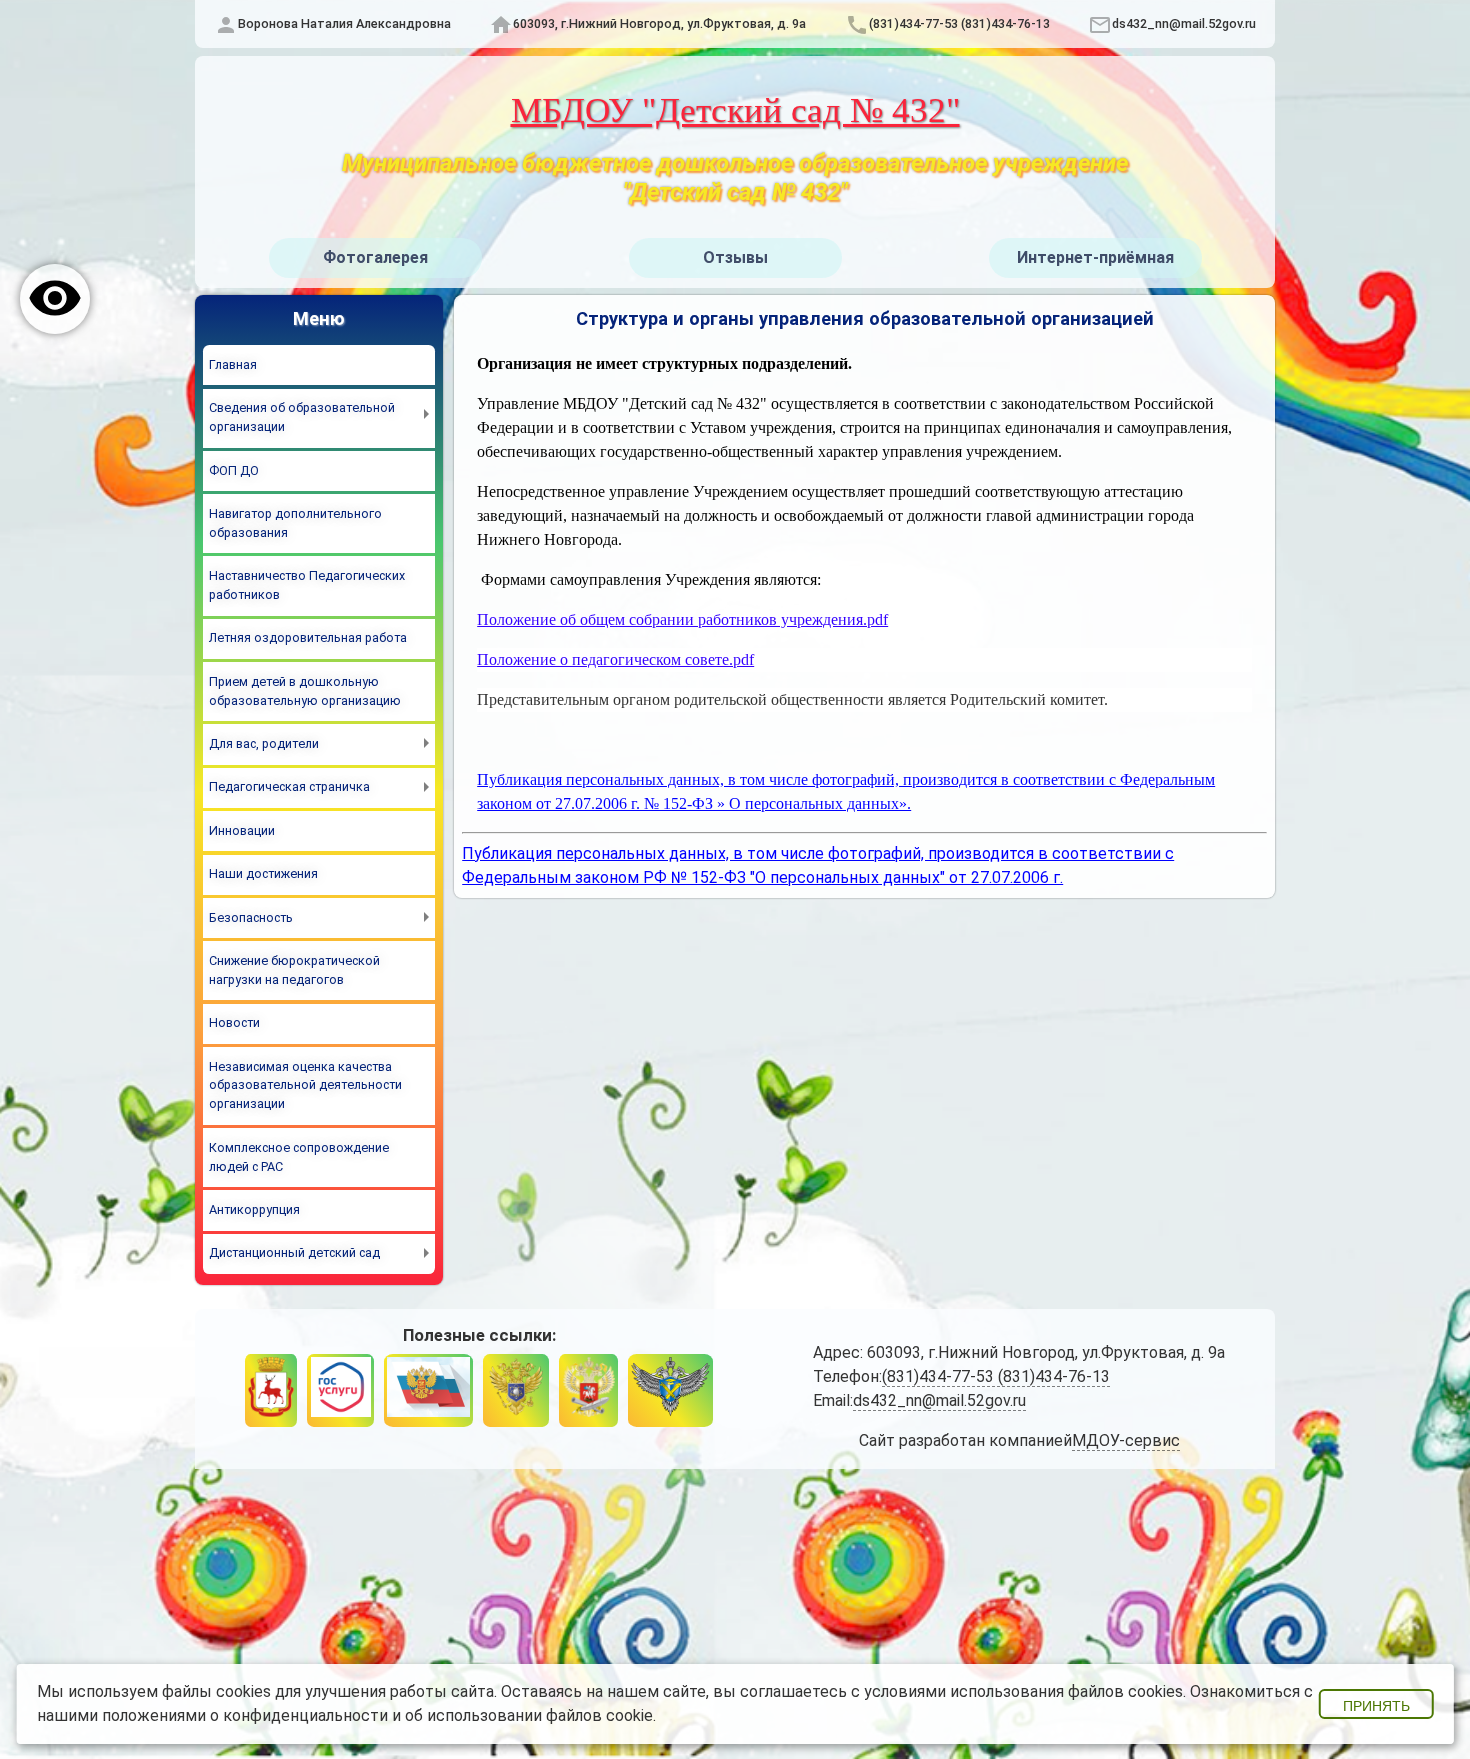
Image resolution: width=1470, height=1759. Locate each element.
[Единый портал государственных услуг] (340, 1390)
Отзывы (735, 257)
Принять (1376, 1706)
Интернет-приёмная (1095, 257)
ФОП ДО (234, 470)
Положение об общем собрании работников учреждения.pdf (682, 619)
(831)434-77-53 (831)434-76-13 (959, 23)
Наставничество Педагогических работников (307, 585)
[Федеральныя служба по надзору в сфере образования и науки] (670, 1390)
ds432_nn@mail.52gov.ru (1184, 23)
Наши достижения (263, 873)
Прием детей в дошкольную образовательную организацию (305, 691)
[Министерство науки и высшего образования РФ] (516, 1390)
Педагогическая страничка (289, 786)
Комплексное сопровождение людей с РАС (299, 1157)
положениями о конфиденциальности (245, 1715)
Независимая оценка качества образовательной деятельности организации (305, 1085)
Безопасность (251, 917)
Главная (233, 364)
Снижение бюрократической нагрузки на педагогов (294, 970)
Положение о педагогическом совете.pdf (615, 659)
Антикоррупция (254, 1209)
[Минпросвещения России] (588, 1390)
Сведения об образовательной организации (302, 417)
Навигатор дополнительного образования (295, 523)
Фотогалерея (375, 257)
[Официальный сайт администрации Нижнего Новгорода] (271, 1390)
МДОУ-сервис (1126, 1440)
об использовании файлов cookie (529, 1715)
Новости (234, 1022)
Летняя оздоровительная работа (308, 637)
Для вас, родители (264, 743)
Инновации (242, 830)
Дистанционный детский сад (294, 1252)
